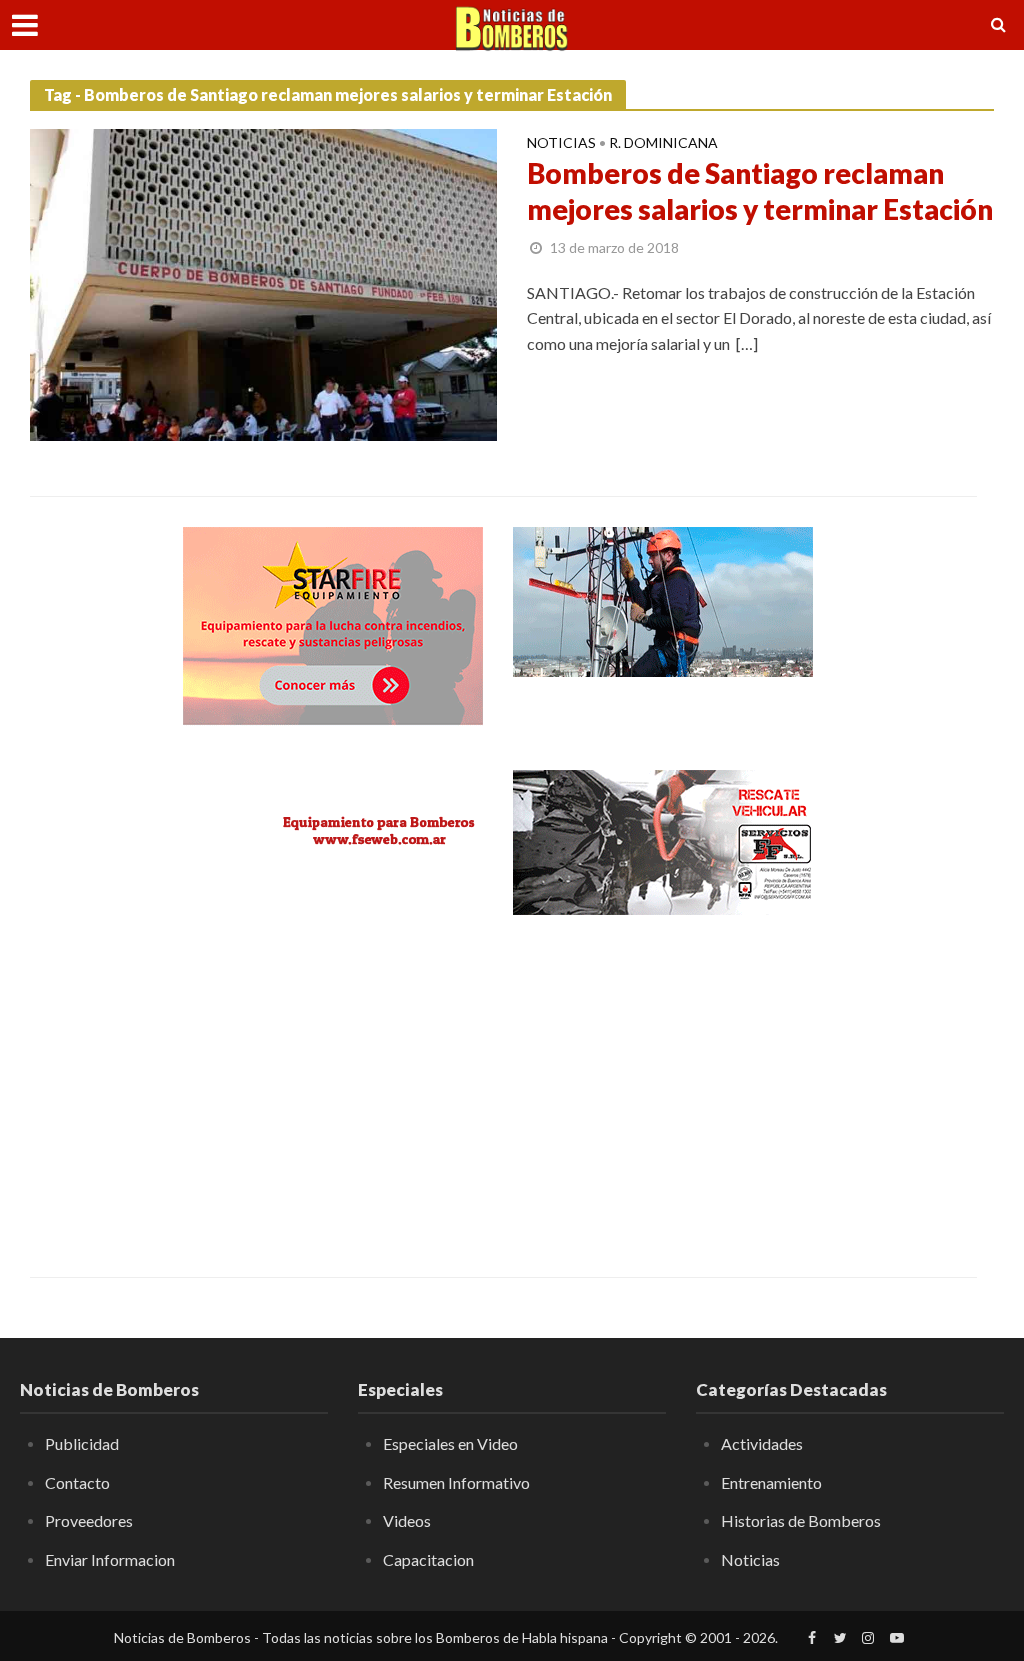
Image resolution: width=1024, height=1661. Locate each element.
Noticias (561, 143)
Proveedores (89, 1520)
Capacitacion (428, 1559)
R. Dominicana (663, 143)
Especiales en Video (450, 1443)
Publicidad (82, 1443)
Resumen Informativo (456, 1482)
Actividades (762, 1443)
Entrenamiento (771, 1482)
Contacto (77, 1482)
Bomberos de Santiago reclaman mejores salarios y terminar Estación (760, 191)
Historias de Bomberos (801, 1520)
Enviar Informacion (110, 1559)
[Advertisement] (333, 1082)
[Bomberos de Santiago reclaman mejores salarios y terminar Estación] (263, 282)
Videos (407, 1520)
